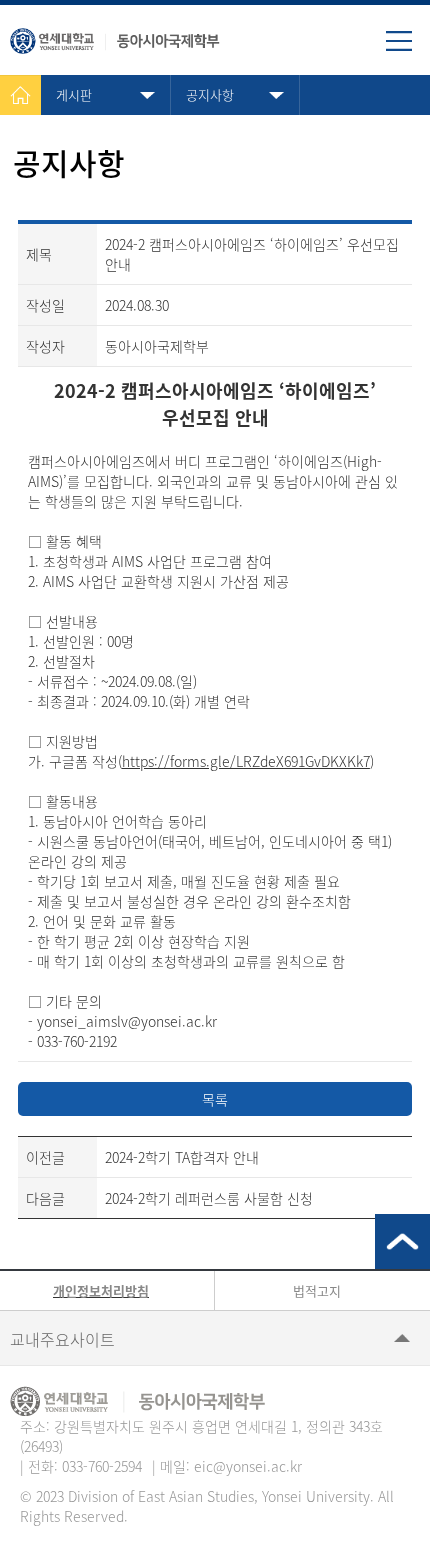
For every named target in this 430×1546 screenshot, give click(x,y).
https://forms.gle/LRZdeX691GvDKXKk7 (246, 761)
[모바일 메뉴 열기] (408, 48)
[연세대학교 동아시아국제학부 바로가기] (115, 36)
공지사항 (210, 94)
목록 (215, 1099)
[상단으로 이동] (402, 1241)
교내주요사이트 (62, 1339)
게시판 (74, 94)
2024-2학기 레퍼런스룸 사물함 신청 (209, 1198)
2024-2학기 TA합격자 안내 (182, 1157)
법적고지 (317, 1290)
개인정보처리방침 (101, 1290)
